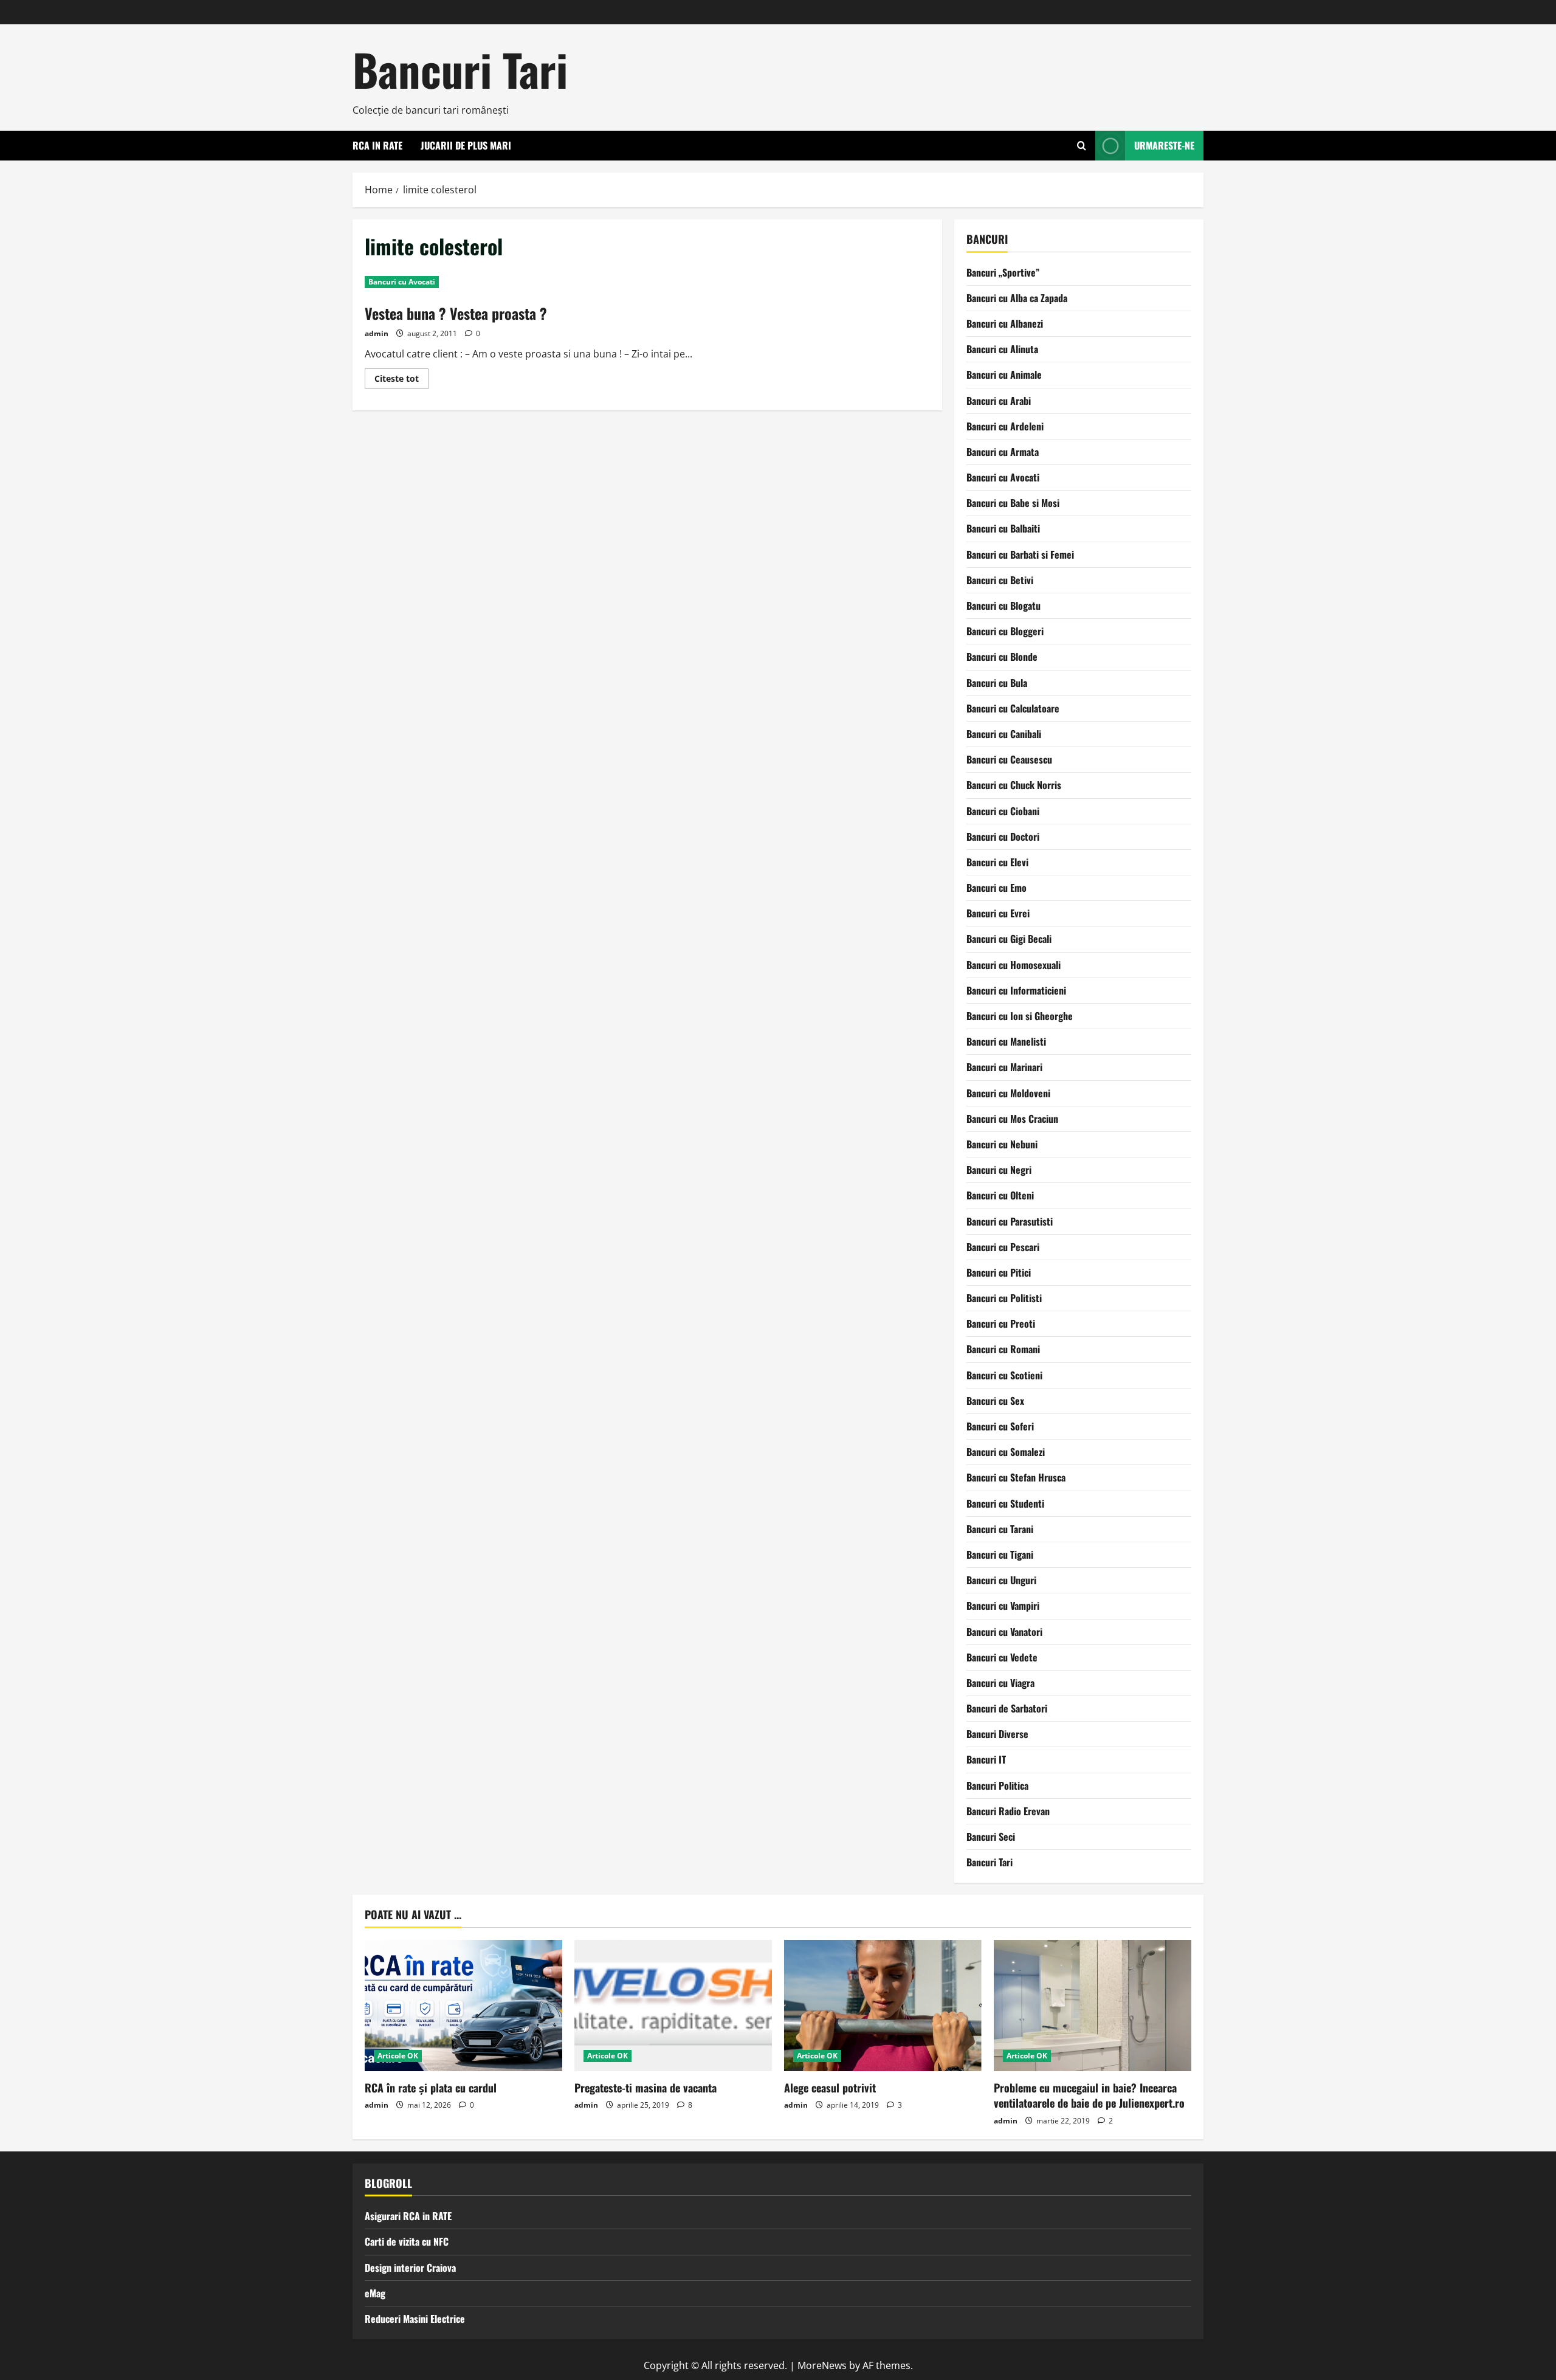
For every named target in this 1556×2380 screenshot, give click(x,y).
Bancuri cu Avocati (402, 282)
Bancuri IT (986, 1759)
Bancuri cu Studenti (1005, 1503)
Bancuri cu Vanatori (1004, 1632)
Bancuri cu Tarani (1000, 1529)
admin (377, 333)
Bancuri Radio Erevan (1008, 1811)
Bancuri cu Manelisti (1006, 1041)
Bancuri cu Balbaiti (1003, 528)
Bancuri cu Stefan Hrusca (1016, 1477)
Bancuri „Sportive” (1003, 272)
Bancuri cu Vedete (1002, 1657)
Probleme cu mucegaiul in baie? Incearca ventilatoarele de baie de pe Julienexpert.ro (1089, 2095)
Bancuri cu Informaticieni (1016, 990)
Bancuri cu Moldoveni (1008, 1093)
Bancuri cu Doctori (1003, 836)
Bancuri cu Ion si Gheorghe (1020, 1016)
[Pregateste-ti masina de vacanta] (673, 2006)
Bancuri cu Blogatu (1003, 605)
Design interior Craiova (410, 2268)
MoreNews (822, 2365)
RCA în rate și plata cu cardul (431, 2088)
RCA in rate (377, 145)
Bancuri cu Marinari (1004, 1067)
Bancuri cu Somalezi (1006, 1452)
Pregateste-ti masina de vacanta (645, 2088)
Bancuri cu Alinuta (1002, 349)
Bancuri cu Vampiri (1003, 1606)
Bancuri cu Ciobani (1003, 811)
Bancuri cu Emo (997, 888)
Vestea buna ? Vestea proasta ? (456, 313)
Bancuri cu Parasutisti (1010, 1221)
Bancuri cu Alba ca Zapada (1017, 298)
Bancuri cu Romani (1003, 1349)
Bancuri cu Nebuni (1002, 1144)
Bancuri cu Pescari (1003, 1247)
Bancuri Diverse (997, 1734)
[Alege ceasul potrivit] (883, 2006)
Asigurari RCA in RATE (408, 2216)
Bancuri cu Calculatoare (1013, 708)
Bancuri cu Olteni (1000, 1195)
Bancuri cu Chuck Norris (1014, 785)
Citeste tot (401, 381)
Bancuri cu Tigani (1000, 1554)
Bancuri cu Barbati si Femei (1020, 554)
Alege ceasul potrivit (830, 2088)
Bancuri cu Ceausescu (1009, 759)
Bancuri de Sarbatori (1007, 1708)
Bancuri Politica (997, 1785)
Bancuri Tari (460, 69)
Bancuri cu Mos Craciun (1012, 1119)
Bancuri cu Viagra (1000, 1683)
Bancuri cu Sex (995, 1401)
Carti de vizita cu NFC (407, 2241)
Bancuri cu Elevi (997, 862)
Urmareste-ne (1164, 145)
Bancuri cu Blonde (1002, 657)
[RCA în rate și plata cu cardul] (463, 2006)
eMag (375, 2293)
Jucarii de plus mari (466, 145)
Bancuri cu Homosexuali (1014, 965)
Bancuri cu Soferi (1000, 1426)
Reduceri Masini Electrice (415, 2319)
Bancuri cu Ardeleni (1005, 426)
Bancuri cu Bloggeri (1005, 631)
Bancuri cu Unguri (1001, 1580)
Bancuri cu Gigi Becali (1009, 939)
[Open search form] (1082, 146)
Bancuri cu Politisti (1004, 1298)
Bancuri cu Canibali (1004, 734)
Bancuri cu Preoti (1001, 1323)
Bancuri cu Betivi (1000, 580)
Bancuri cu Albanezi (1005, 323)
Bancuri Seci (991, 1837)
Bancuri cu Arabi (999, 401)
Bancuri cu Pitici (999, 1272)
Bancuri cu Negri (999, 1170)
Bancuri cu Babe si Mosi (1013, 503)
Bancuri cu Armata (1003, 452)
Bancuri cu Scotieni (1004, 1375)
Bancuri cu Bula (997, 683)
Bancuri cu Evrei (998, 913)
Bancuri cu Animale (1004, 374)
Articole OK (398, 2056)
